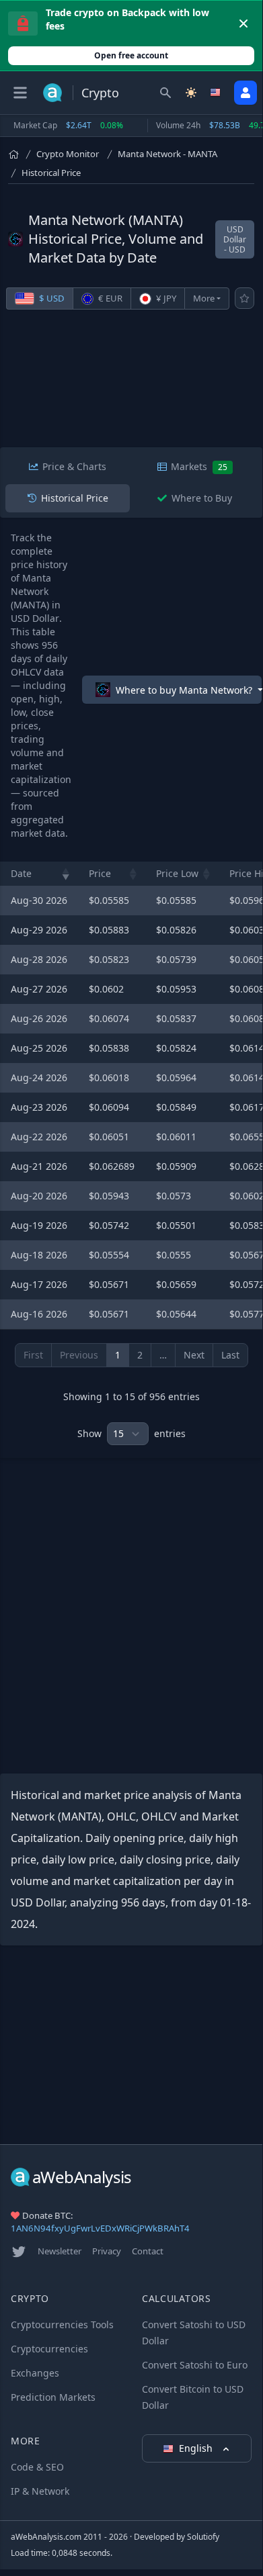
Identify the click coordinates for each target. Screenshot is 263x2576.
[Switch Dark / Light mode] (191, 93)
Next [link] (194, 1355)
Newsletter (60, 2251)
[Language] (217, 93)
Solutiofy (203, 2537)
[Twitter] (19, 2252)
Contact (148, 2251)
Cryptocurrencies (49, 2349)
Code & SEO (37, 2467)
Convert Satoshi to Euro (195, 2365)
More (204, 298)
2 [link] (140, 1355)
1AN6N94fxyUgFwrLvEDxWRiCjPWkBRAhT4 (100, 2228)
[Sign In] (246, 93)
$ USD (51, 298)
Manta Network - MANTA (167, 154)
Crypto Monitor (68, 154)
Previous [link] (79, 1355)
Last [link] (230, 1355)
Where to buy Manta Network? (184, 690)
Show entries (131, 1433)
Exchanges (35, 2373)
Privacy (107, 2251)
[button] (66, 874)
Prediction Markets (53, 2397)
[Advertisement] (131, 385)
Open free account (131, 55)
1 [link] (118, 1355)
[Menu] (20, 93)
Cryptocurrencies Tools (62, 2325)
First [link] (33, 1355)
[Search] (165, 93)
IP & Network (40, 2491)
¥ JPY (165, 298)
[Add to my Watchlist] (245, 298)
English (197, 2448)
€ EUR (109, 298)
